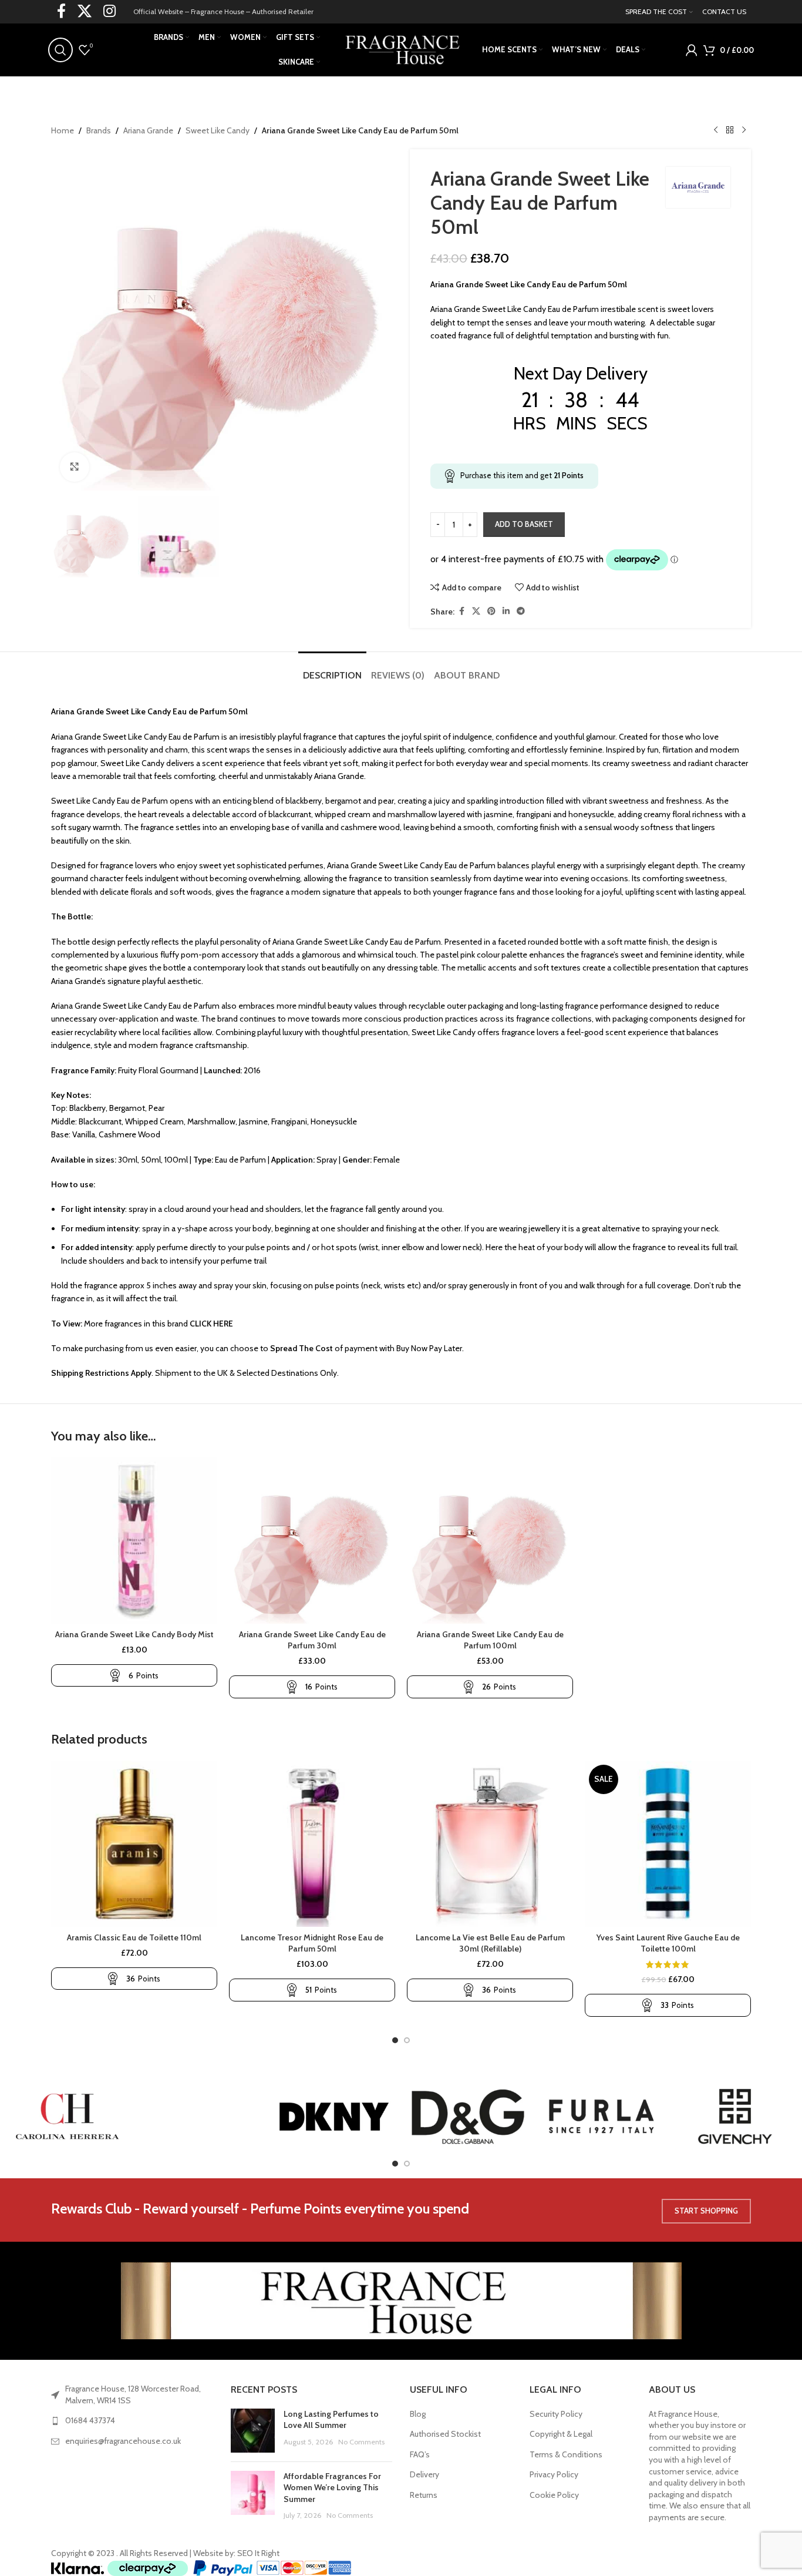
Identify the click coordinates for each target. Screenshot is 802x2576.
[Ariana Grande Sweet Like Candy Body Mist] (134, 1541)
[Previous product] (716, 130)
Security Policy (556, 2414)
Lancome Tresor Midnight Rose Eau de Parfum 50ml (312, 1943)
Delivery (424, 2474)
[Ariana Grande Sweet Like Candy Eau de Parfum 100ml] (490, 1541)
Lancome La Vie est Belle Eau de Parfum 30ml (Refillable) (490, 1943)
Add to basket (524, 524)
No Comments (361, 2442)
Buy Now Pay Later (429, 1348)
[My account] (692, 50)
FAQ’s (420, 2454)
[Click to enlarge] (75, 467)
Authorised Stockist (445, 2434)
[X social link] (476, 611)
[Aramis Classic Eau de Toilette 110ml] (134, 1844)
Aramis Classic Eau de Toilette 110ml (134, 1937)
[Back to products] (730, 130)
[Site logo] (401, 49)
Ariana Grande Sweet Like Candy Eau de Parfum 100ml (490, 1640)
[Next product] (744, 130)
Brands (99, 130)
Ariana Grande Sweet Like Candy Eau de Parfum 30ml (312, 1640)
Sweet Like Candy (218, 130)
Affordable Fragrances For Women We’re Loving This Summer (332, 2488)
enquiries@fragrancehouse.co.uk (123, 2441)
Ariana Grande (148, 130)
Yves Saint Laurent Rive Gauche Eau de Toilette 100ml (668, 1943)
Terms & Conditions (566, 2454)
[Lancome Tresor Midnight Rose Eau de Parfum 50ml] (312, 1844)
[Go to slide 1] (395, 2040)
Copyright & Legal (561, 2434)
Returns (424, 2495)
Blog (418, 2414)
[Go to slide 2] (407, 2040)
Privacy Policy (554, 2474)
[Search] (60, 50)
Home (63, 130)
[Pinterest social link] (491, 611)
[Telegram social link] (521, 611)
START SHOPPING (706, 2211)
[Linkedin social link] (506, 611)
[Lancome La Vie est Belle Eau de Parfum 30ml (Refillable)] (490, 1844)
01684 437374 (90, 2420)
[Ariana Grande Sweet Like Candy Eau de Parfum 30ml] (312, 1541)
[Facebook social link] (461, 611)
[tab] (332, 669)
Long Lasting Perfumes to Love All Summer (331, 2420)
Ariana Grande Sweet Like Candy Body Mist (134, 1634)
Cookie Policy (554, 2495)
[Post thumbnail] (253, 2431)
